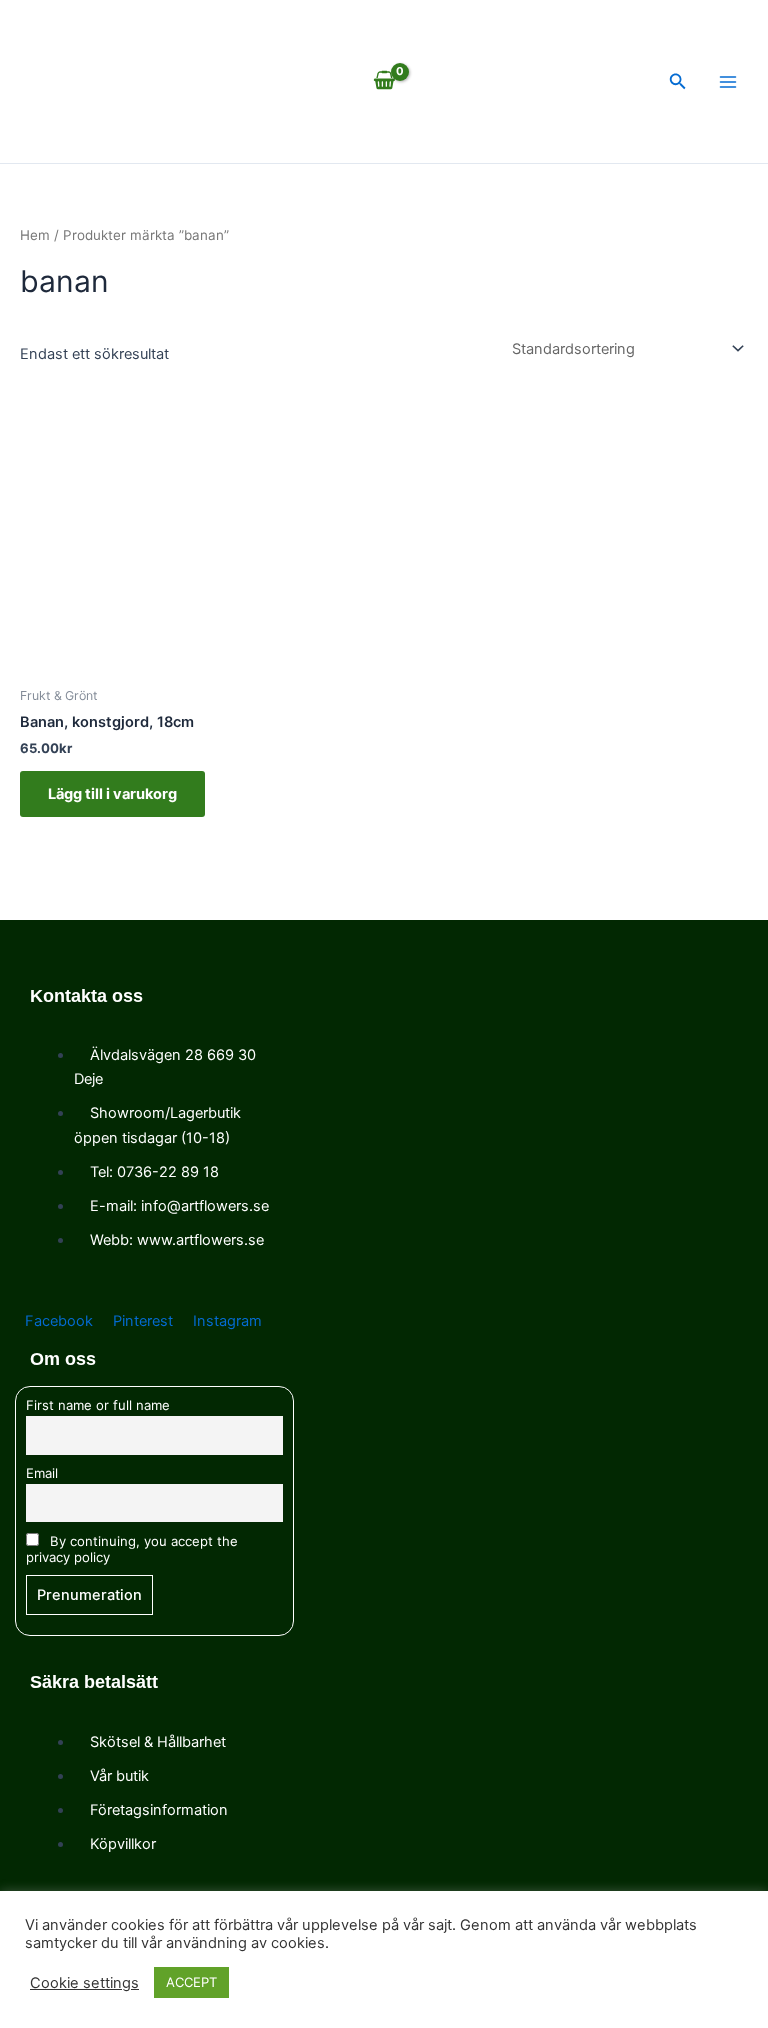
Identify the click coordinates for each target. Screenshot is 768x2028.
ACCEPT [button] (191, 1982)
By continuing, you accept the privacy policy (132, 1549)
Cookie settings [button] (84, 1983)
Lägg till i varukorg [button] (112, 794)
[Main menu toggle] (728, 82)
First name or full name (98, 1405)
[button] (678, 81)
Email (42, 1473)
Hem (35, 235)
